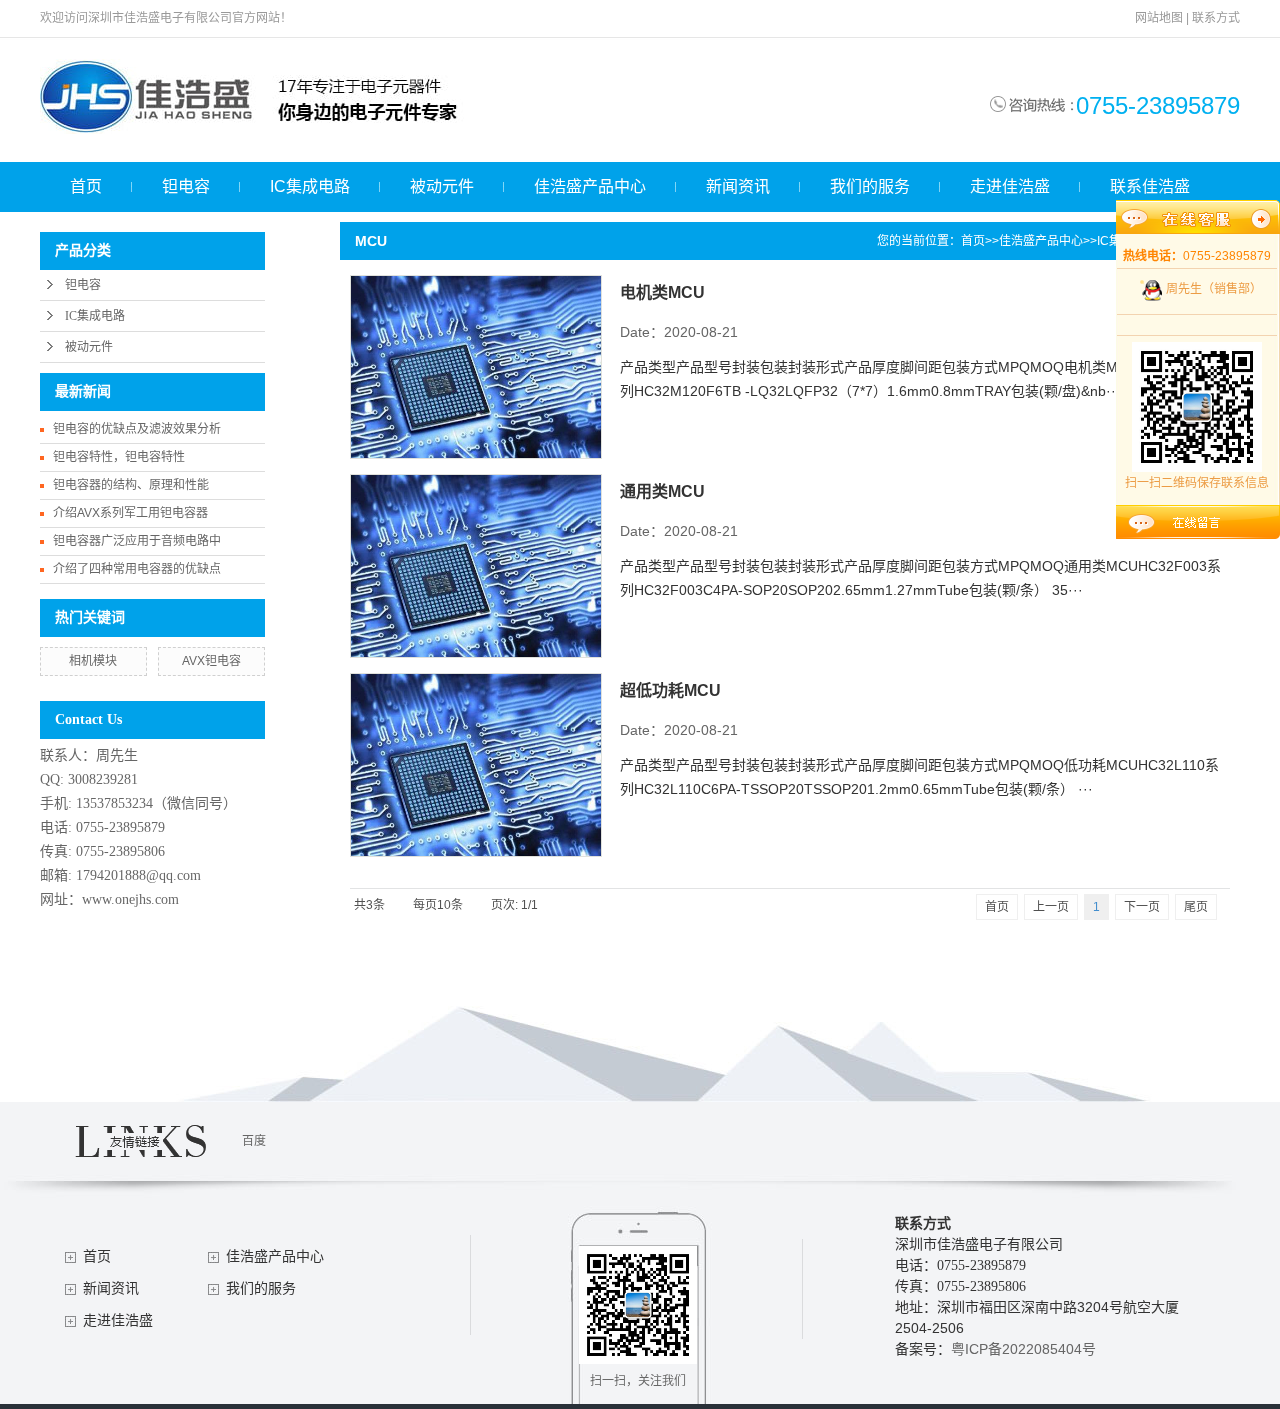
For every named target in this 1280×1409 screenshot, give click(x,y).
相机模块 (93, 661)
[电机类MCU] (476, 367)
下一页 (1142, 907)
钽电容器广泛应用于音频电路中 (137, 541)
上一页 (1051, 907)
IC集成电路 (310, 186)
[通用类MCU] (476, 566)
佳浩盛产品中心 (590, 186)
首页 (86, 186)
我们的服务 (870, 186)
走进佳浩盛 (1010, 186)
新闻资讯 (738, 186)
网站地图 (1159, 18)
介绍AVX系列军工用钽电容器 (130, 513)
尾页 (1196, 907)
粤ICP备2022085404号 (1023, 1349)
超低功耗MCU (670, 690)
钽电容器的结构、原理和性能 (131, 485)
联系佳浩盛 (1150, 186)
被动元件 (442, 186)
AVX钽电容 (211, 661)
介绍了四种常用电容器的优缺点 (137, 569)
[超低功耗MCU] (476, 765)
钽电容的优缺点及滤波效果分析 (137, 429)
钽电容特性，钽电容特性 (119, 457)
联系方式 (1216, 18)
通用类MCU (662, 491)
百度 (254, 1141)
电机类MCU (662, 292)
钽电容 (186, 186)
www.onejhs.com (130, 899)
